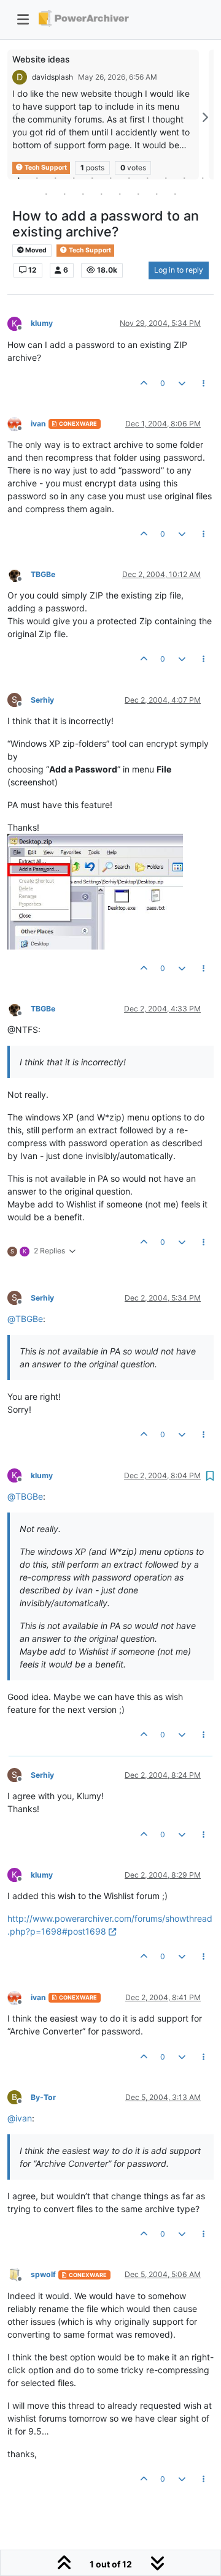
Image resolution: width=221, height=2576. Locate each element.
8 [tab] (147, 178)
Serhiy (42, 700)
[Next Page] (204, 117)
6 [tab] (110, 178)
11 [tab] (203, 178)
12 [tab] (46, 194)
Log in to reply (179, 270)
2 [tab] (37, 178)
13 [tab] (64, 194)
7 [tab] (129, 178)
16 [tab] (120, 194)
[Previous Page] (17, 117)
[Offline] (19, 423)
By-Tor (43, 2097)
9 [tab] (166, 178)
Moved (35, 250)
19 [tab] (175, 194)
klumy (42, 323)
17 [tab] (138, 194)
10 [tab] (184, 178)
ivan (38, 424)
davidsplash (52, 77)
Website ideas (41, 59)
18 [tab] (157, 194)
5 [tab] (92, 178)
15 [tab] (101, 194)
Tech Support (89, 250)
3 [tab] (55, 178)
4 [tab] (74, 178)
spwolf (43, 2274)
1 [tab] (18, 178)
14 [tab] (83, 194)
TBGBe (43, 574)
